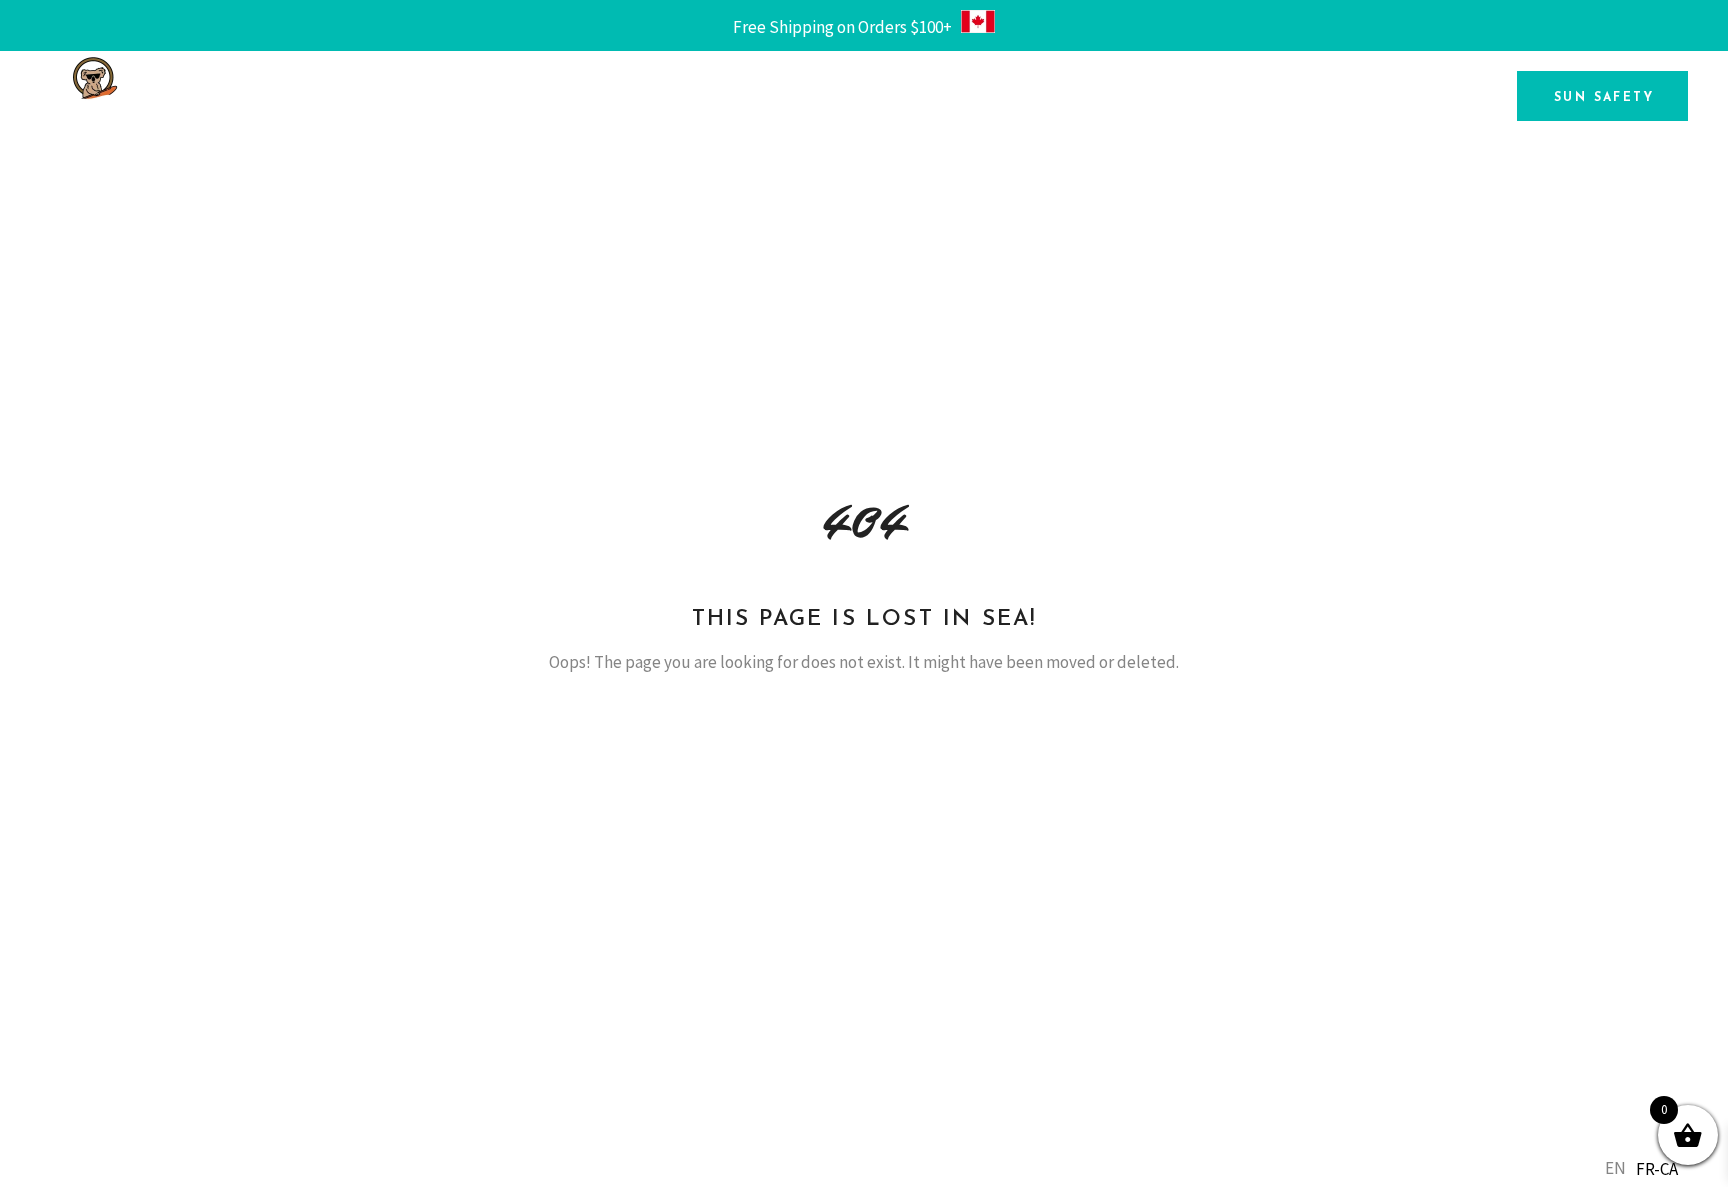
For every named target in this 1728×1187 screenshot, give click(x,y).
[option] (1657, 1169)
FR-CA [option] (1657, 1169)
